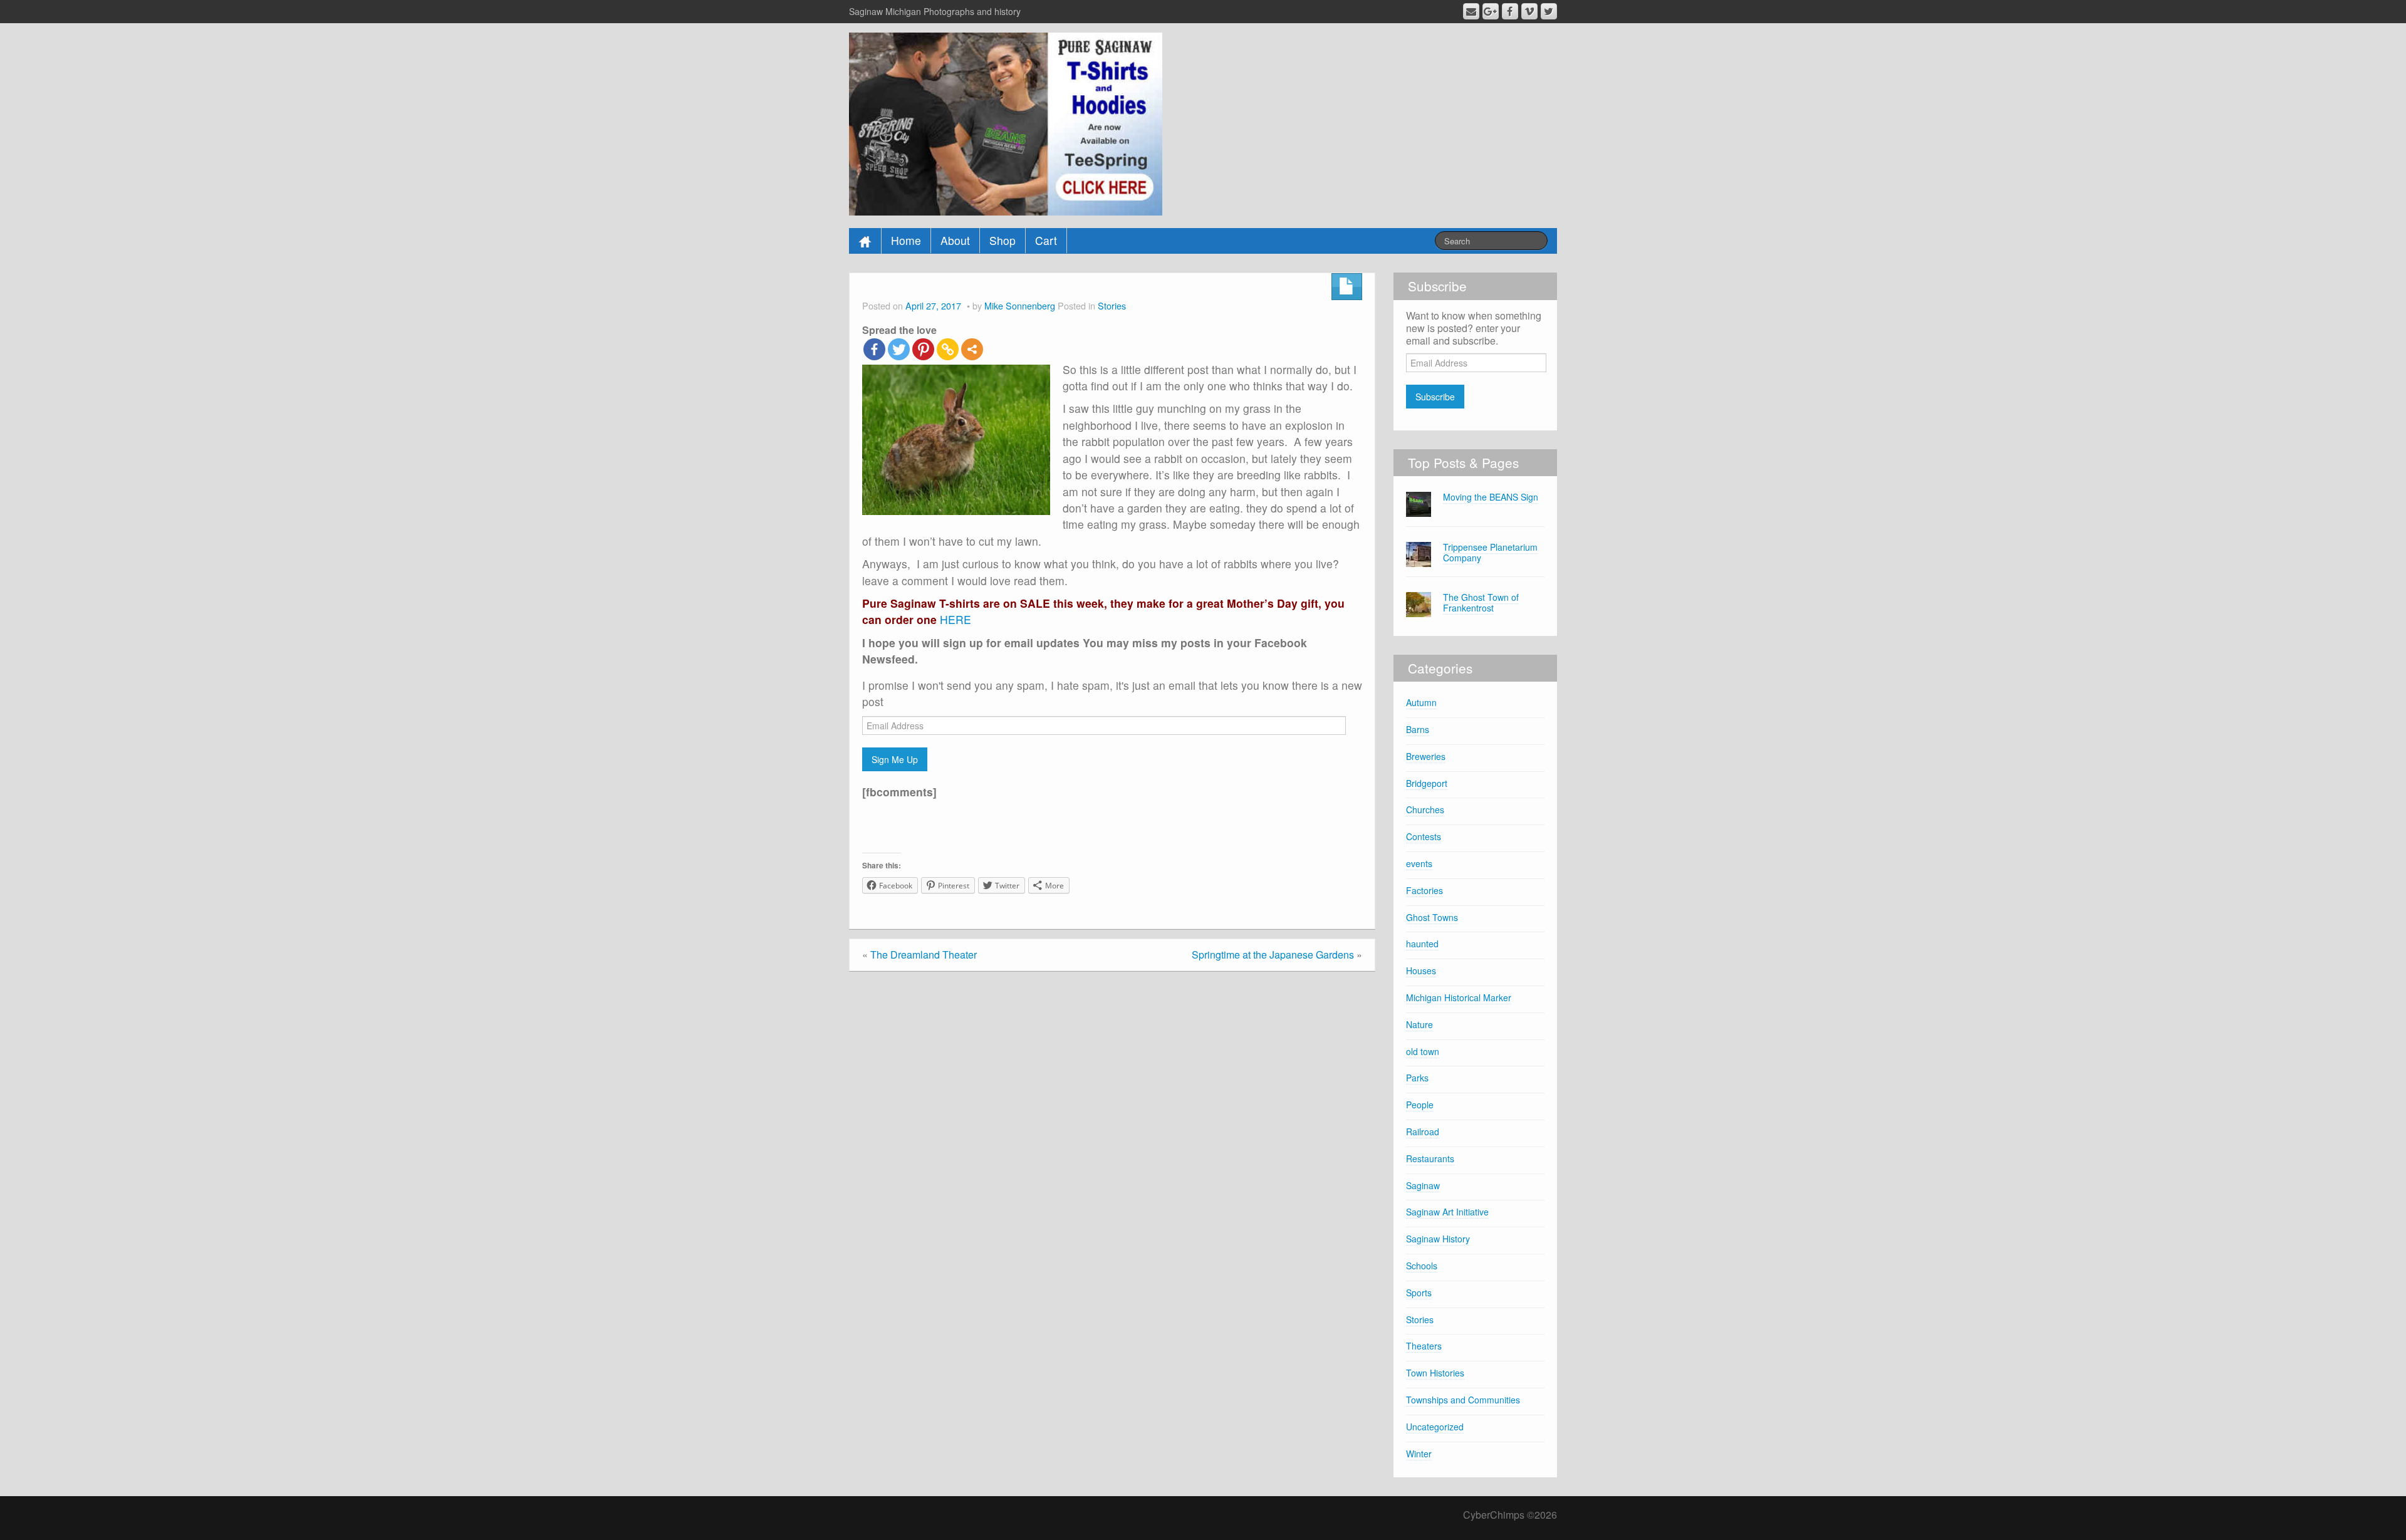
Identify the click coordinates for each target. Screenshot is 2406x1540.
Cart (1046, 240)
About (955, 240)
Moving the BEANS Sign (1491, 497)
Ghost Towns (1432, 917)
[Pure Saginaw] (1006, 122)
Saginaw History (1438, 1239)
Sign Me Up (895, 759)
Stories (1112, 305)
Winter (1419, 1454)
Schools (1422, 1266)
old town (1423, 1051)
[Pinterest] (923, 349)
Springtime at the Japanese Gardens (1273, 955)
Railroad (1423, 1132)
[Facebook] (874, 349)
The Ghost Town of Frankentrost (1481, 602)
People (1420, 1105)
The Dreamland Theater (924, 955)
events (1419, 863)
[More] (972, 349)
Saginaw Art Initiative (1447, 1212)
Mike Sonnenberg (1020, 305)
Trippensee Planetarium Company (1490, 552)
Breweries (1426, 756)
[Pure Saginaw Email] (1471, 11)
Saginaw (1423, 1185)
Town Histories (1435, 1373)
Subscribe (1435, 397)
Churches (1425, 809)
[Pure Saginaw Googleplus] (1491, 11)
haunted (1422, 944)
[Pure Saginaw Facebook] (1510, 11)
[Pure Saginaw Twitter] (1549, 11)
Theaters (1424, 1346)
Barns (1418, 729)
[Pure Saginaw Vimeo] (1529, 11)
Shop (1002, 240)
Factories (1424, 890)
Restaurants (1430, 1158)
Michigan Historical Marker (1459, 997)
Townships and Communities (1463, 1400)
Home (906, 240)
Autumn (1421, 702)
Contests (1424, 836)
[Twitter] (899, 349)
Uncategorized (1435, 1427)
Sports (1419, 1293)
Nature (1419, 1024)
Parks (1417, 1078)
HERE (954, 619)
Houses (1421, 970)
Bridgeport (1427, 783)
